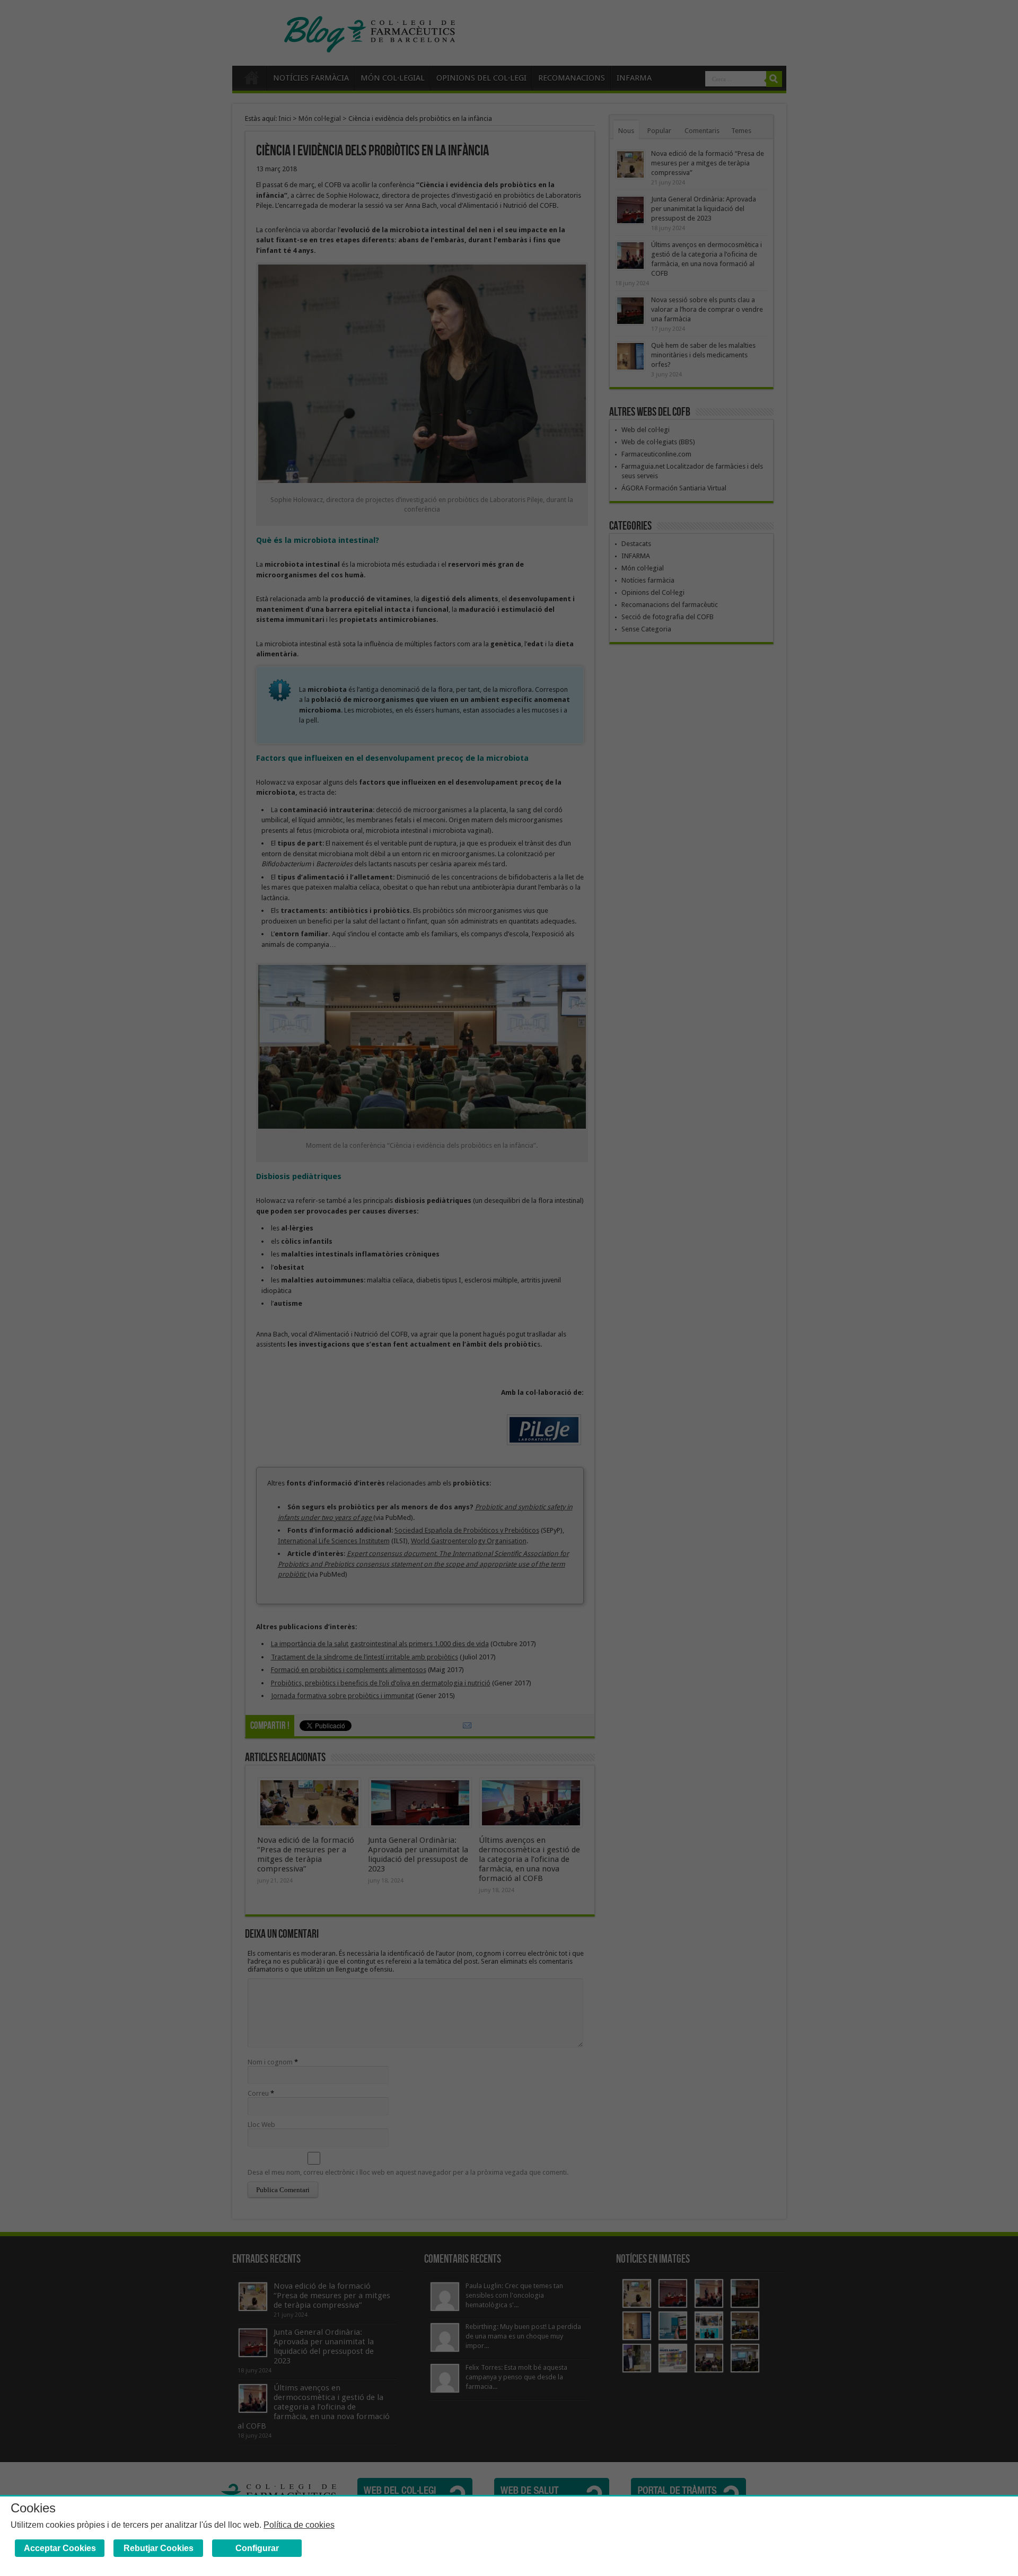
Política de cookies (299, 2525)
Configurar (257, 2548)
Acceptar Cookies (60, 2548)
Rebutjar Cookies (159, 2548)
